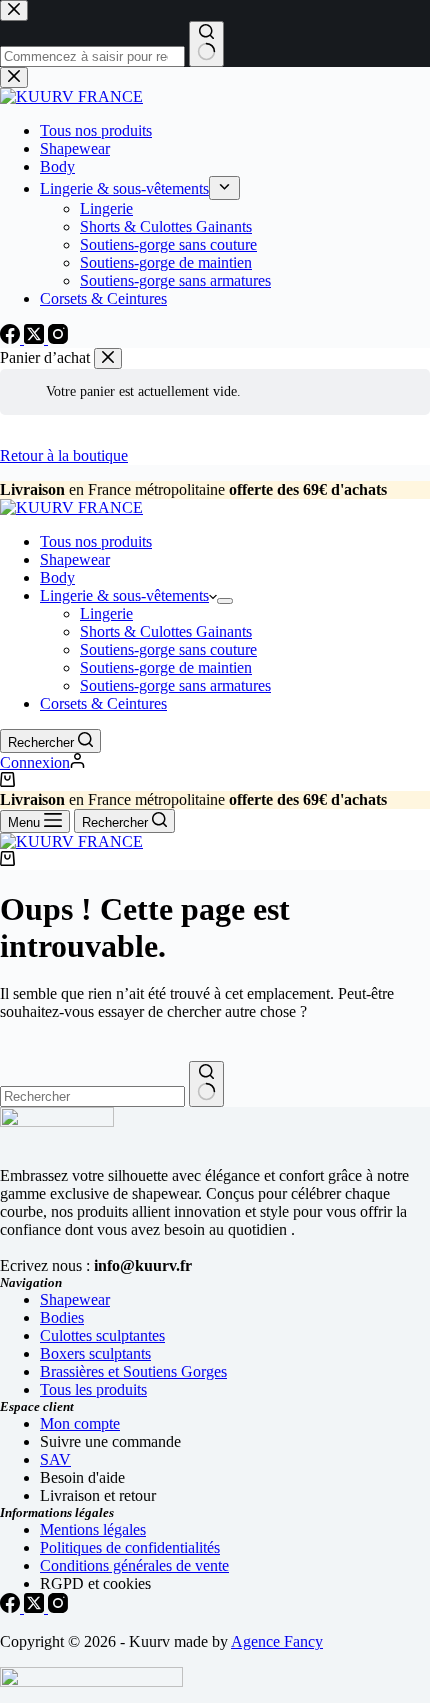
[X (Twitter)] (36, 1607)
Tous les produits (93, 1389)
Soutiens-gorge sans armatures (175, 685)
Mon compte (80, 1423)
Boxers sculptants (95, 1353)
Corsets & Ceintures (103, 703)
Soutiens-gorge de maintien (166, 667)
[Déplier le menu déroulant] (225, 601)
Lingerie (106, 613)
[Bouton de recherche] (206, 1084)
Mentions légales (93, 1529)
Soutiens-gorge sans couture (168, 649)
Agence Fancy (277, 1641)
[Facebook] (12, 1607)
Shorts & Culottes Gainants (166, 631)
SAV (55, 1459)
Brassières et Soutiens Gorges (133, 1371)
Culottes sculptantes (102, 1335)
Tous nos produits (96, 541)
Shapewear (75, 559)
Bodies (62, 1317)
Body (57, 577)
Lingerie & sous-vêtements (124, 595)
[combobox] (92, 1096)
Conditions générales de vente (134, 1565)
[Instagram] (58, 1607)
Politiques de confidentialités (130, 1547)
